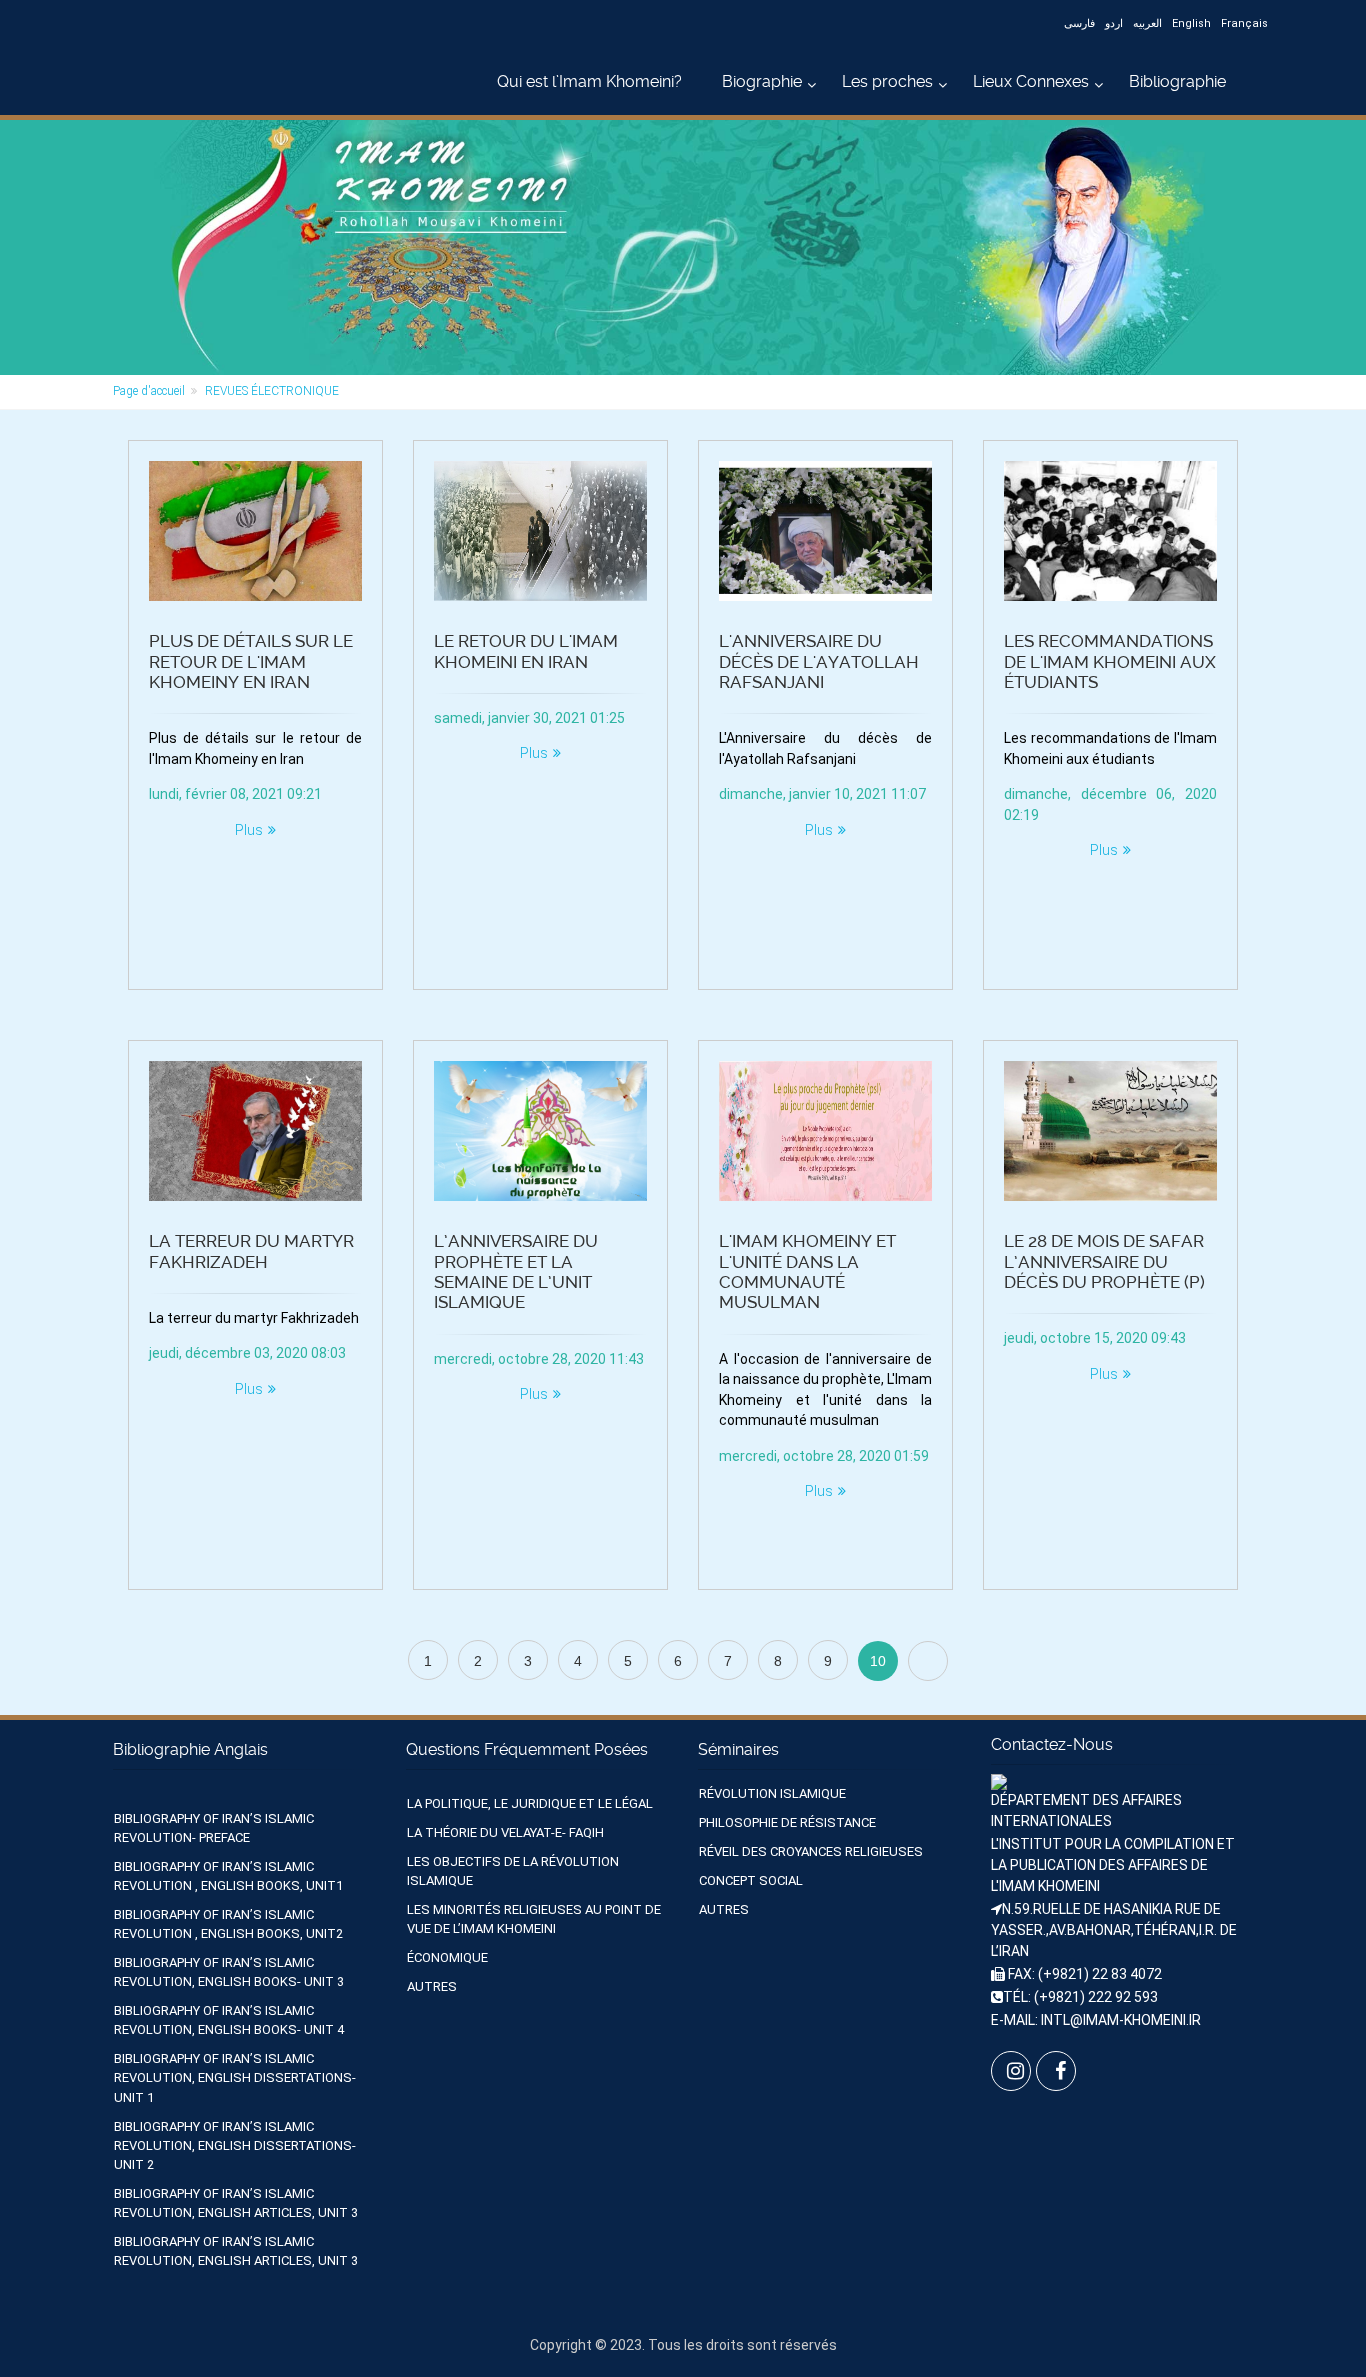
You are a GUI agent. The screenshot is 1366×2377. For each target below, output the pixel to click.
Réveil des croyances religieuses (811, 1851)
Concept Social (751, 1880)
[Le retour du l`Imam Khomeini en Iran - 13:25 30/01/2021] (540, 531)
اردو (1114, 23)
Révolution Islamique (772, 1793)
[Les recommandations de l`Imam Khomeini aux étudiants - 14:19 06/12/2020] (1110, 531)
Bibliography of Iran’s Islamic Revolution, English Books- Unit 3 (229, 1972)
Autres (432, 1986)
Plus (249, 830)
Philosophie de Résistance (787, 1822)
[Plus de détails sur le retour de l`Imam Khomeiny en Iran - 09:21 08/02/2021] (255, 531)
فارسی (1079, 23)
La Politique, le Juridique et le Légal (530, 1803)
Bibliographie (1177, 81)
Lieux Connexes (1031, 81)
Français (1244, 23)
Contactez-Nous (1052, 1744)
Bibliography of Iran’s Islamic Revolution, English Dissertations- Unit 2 (235, 2145)
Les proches (887, 81)
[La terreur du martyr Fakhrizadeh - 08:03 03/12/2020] (255, 1131)
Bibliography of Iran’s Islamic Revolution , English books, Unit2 (228, 1924)
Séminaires (738, 1749)
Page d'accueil (149, 391)
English (1191, 23)
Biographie (762, 81)
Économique (447, 1957)
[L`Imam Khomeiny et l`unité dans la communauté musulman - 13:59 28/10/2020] (825, 1131)
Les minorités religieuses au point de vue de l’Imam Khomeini (534, 1919)
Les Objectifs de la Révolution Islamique (513, 1871)
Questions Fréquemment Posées (527, 1749)
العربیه (1147, 23)
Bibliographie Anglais (190, 1749)
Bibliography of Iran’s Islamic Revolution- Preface (214, 1828)
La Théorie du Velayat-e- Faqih (505, 1832)
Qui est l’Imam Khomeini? (589, 81)
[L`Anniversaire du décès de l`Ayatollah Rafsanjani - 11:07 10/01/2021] (825, 531)
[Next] (928, 1661)
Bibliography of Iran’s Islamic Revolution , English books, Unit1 (228, 1876)
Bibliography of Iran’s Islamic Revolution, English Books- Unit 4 (229, 2020)
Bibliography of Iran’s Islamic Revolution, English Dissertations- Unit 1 (235, 2077)
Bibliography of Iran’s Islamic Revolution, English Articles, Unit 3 (236, 2203)
